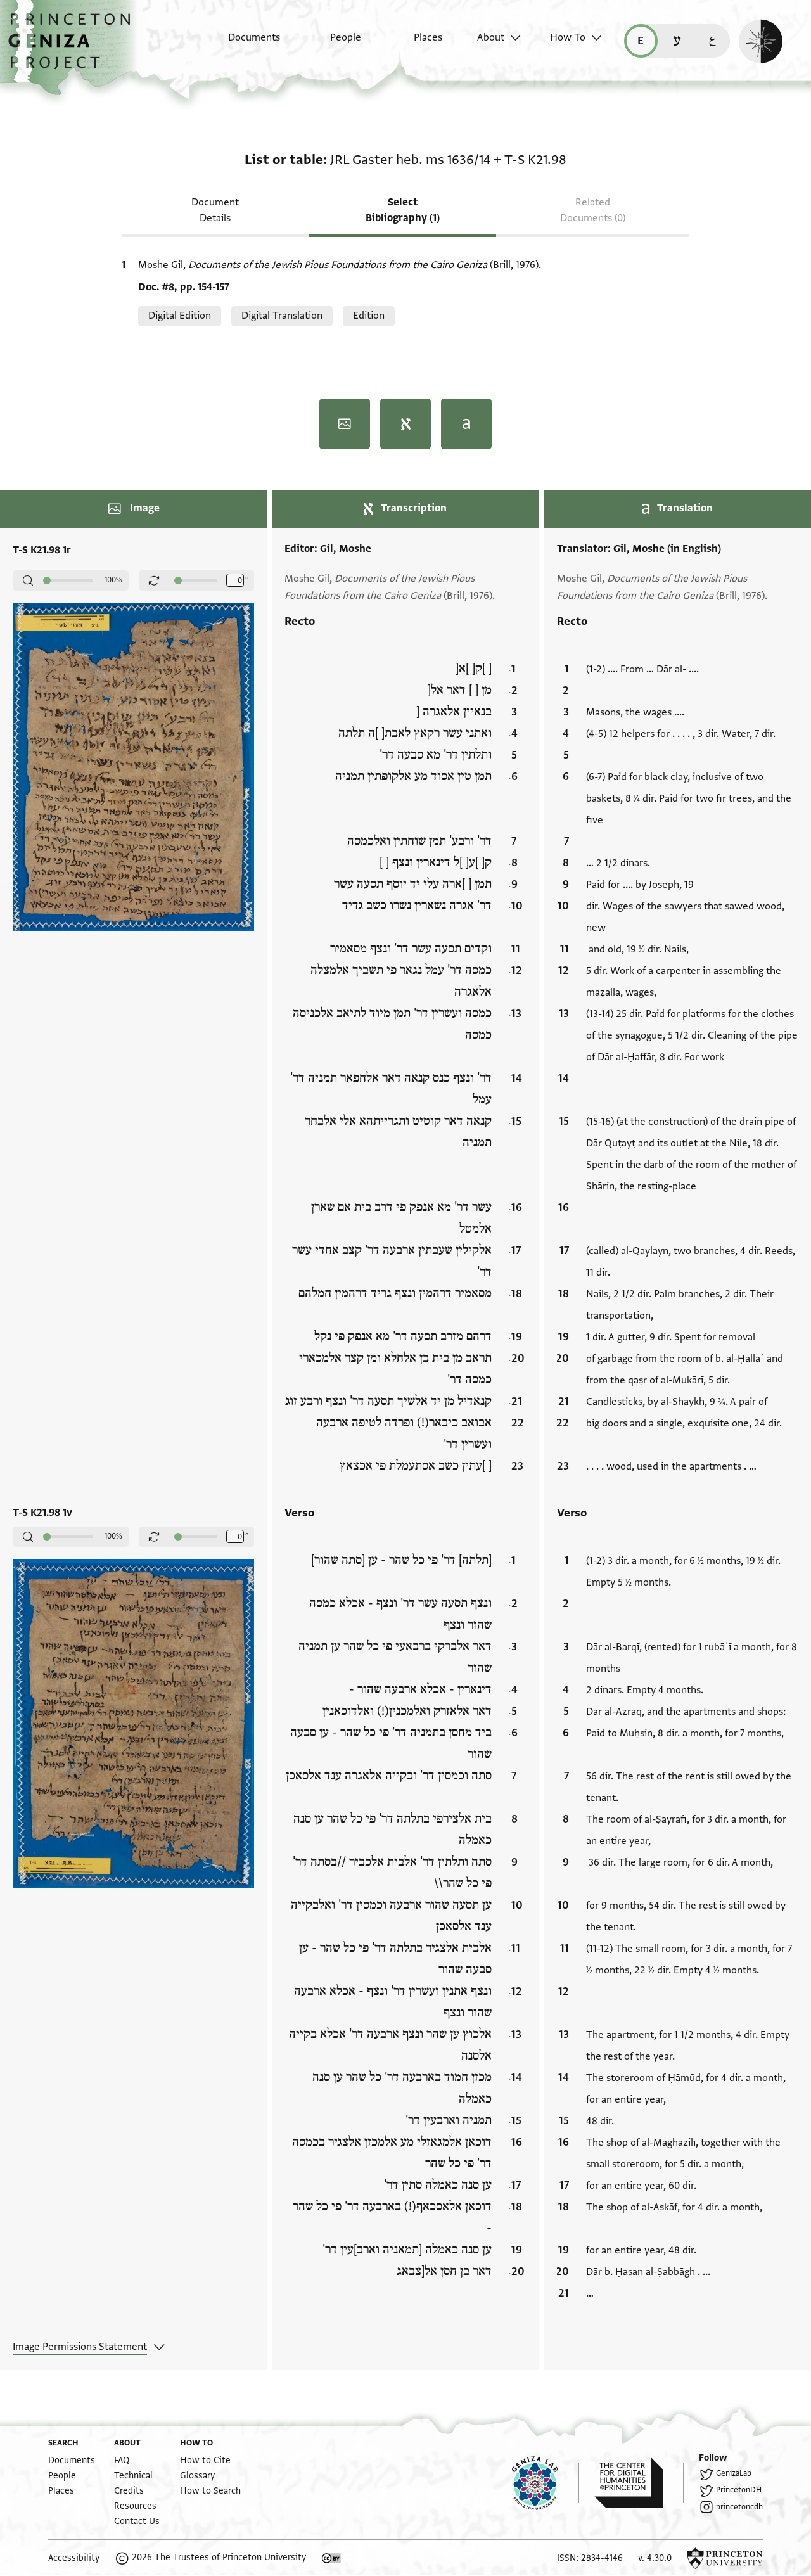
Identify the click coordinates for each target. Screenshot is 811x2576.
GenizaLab (734, 2473)
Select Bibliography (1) (403, 210)
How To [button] (568, 37)
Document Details (215, 210)
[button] (74, 48)
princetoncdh (739, 2507)
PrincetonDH (739, 2490)
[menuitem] (243, 44)
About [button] (491, 37)
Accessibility (74, 2558)
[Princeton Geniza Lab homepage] (546, 2483)
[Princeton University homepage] (725, 2558)
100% (113, 580)
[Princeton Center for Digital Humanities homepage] (639, 2483)
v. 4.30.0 (655, 2558)
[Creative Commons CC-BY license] (331, 2558)
